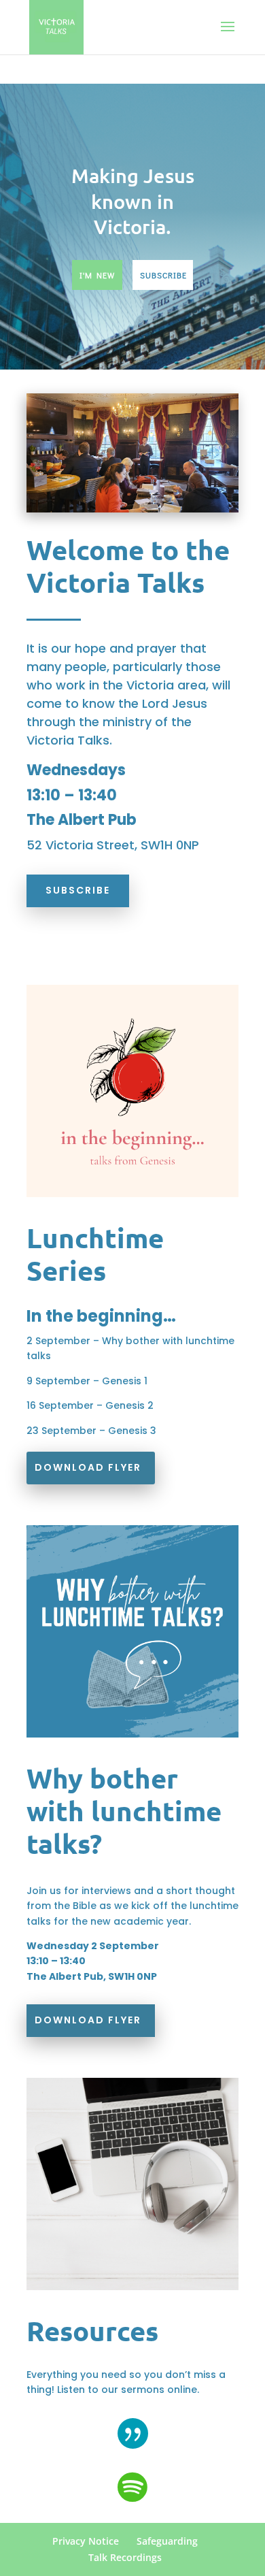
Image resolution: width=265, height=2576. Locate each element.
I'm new (97, 275)
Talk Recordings (125, 2557)
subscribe (163, 275)
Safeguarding (167, 2541)
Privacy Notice (86, 2541)
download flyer (88, 1467)
